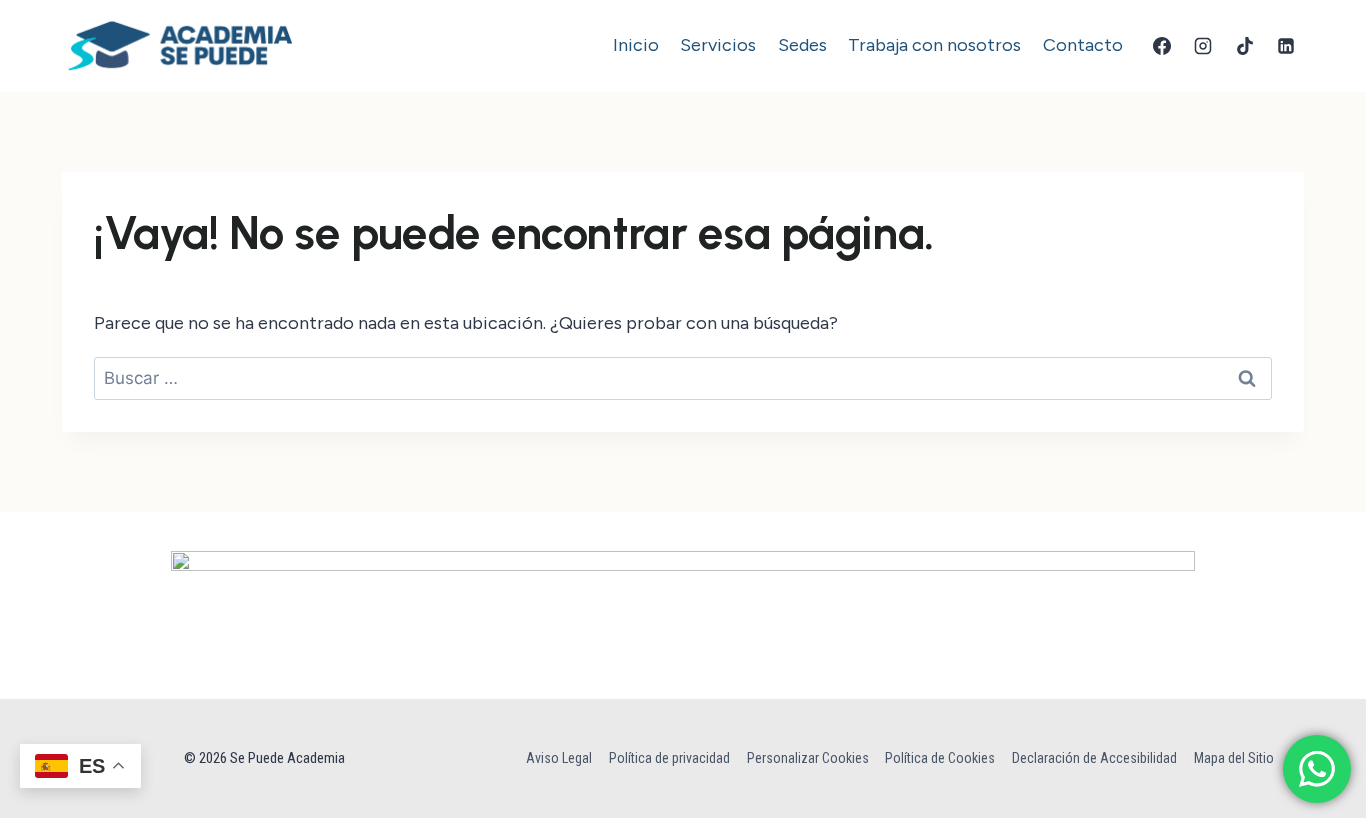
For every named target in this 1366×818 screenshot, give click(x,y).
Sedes (802, 45)
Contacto (1083, 45)
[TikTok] (1245, 46)
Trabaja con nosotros (934, 45)
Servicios (718, 45)
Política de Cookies (940, 758)
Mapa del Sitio (1234, 758)
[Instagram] (1203, 46)
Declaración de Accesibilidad (1094, 758)
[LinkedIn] (1286, 46)
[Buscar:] (683, 378)
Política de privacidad (669, 758)
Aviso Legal (559, 758)
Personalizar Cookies (808, 758)
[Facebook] (1162, 46)
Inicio (636, 45)
